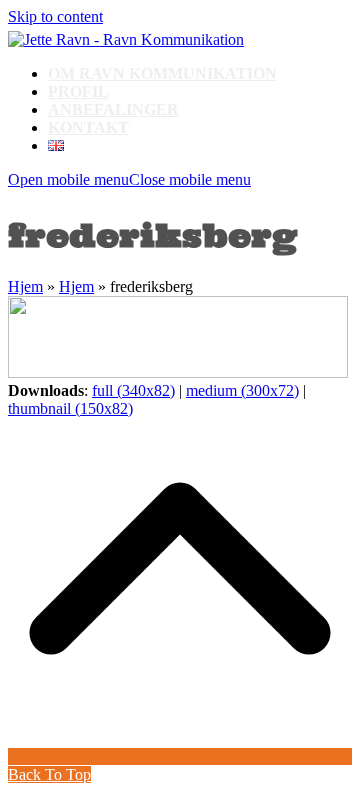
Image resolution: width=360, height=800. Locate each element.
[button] (129, 179)
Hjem (25, 286)
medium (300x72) (242, 390)
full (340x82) (133, 390)
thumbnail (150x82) (70, 408)
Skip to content (55, 16)
